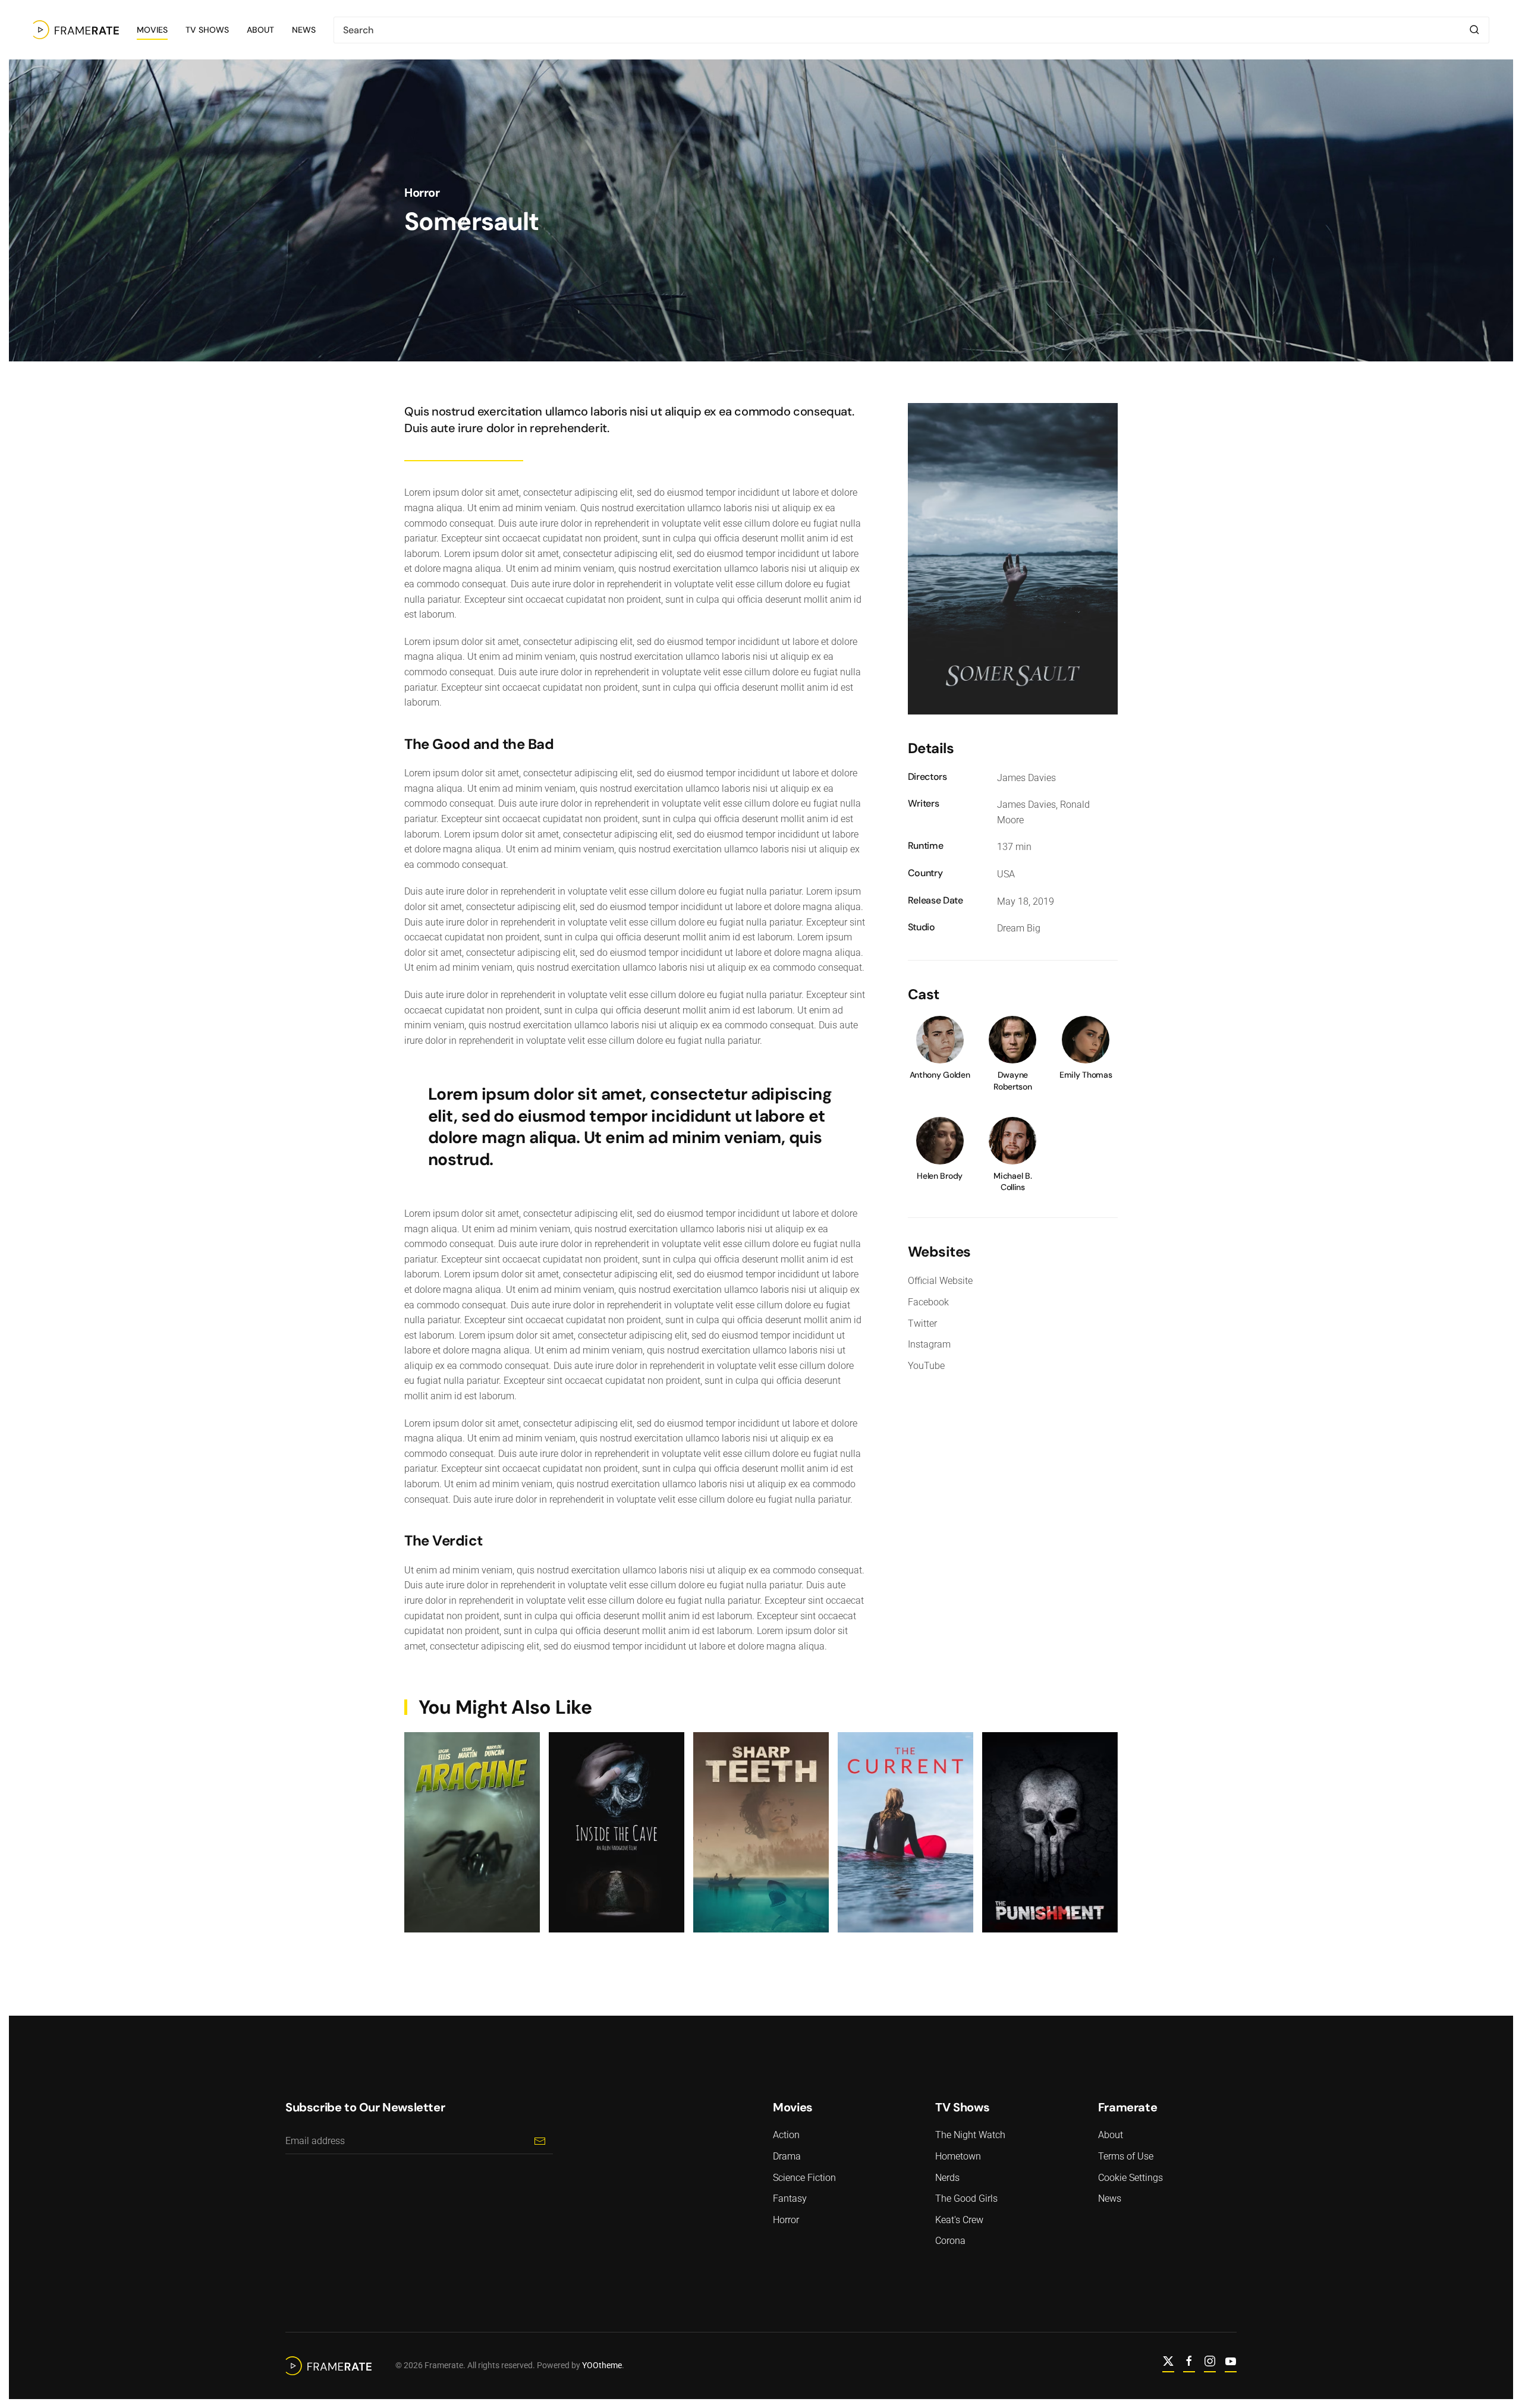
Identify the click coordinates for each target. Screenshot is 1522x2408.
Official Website (940, 1281)
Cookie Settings (1131, 2178)
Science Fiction (804, 2178)
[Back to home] (76, 30)
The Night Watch (970, 2135)
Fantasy (790, 2198)
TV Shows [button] (207, 30)
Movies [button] (152, 30)
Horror (422, 193)
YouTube (926, 1366)
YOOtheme (602, 2365)
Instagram (929, 1344)
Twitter (922, 1323)
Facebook (928, 1302)
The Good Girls (966, 2198)
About (260, 30)
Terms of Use (1126, 2156)
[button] (1013, 558)
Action (786, 2135)
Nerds (947, 2178)
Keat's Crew (959, 2220)
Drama (787, 2156)
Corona (950, 2241)
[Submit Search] (1474, 30)
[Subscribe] (540, 2141)
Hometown (958, 2156)
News (304, 30)
